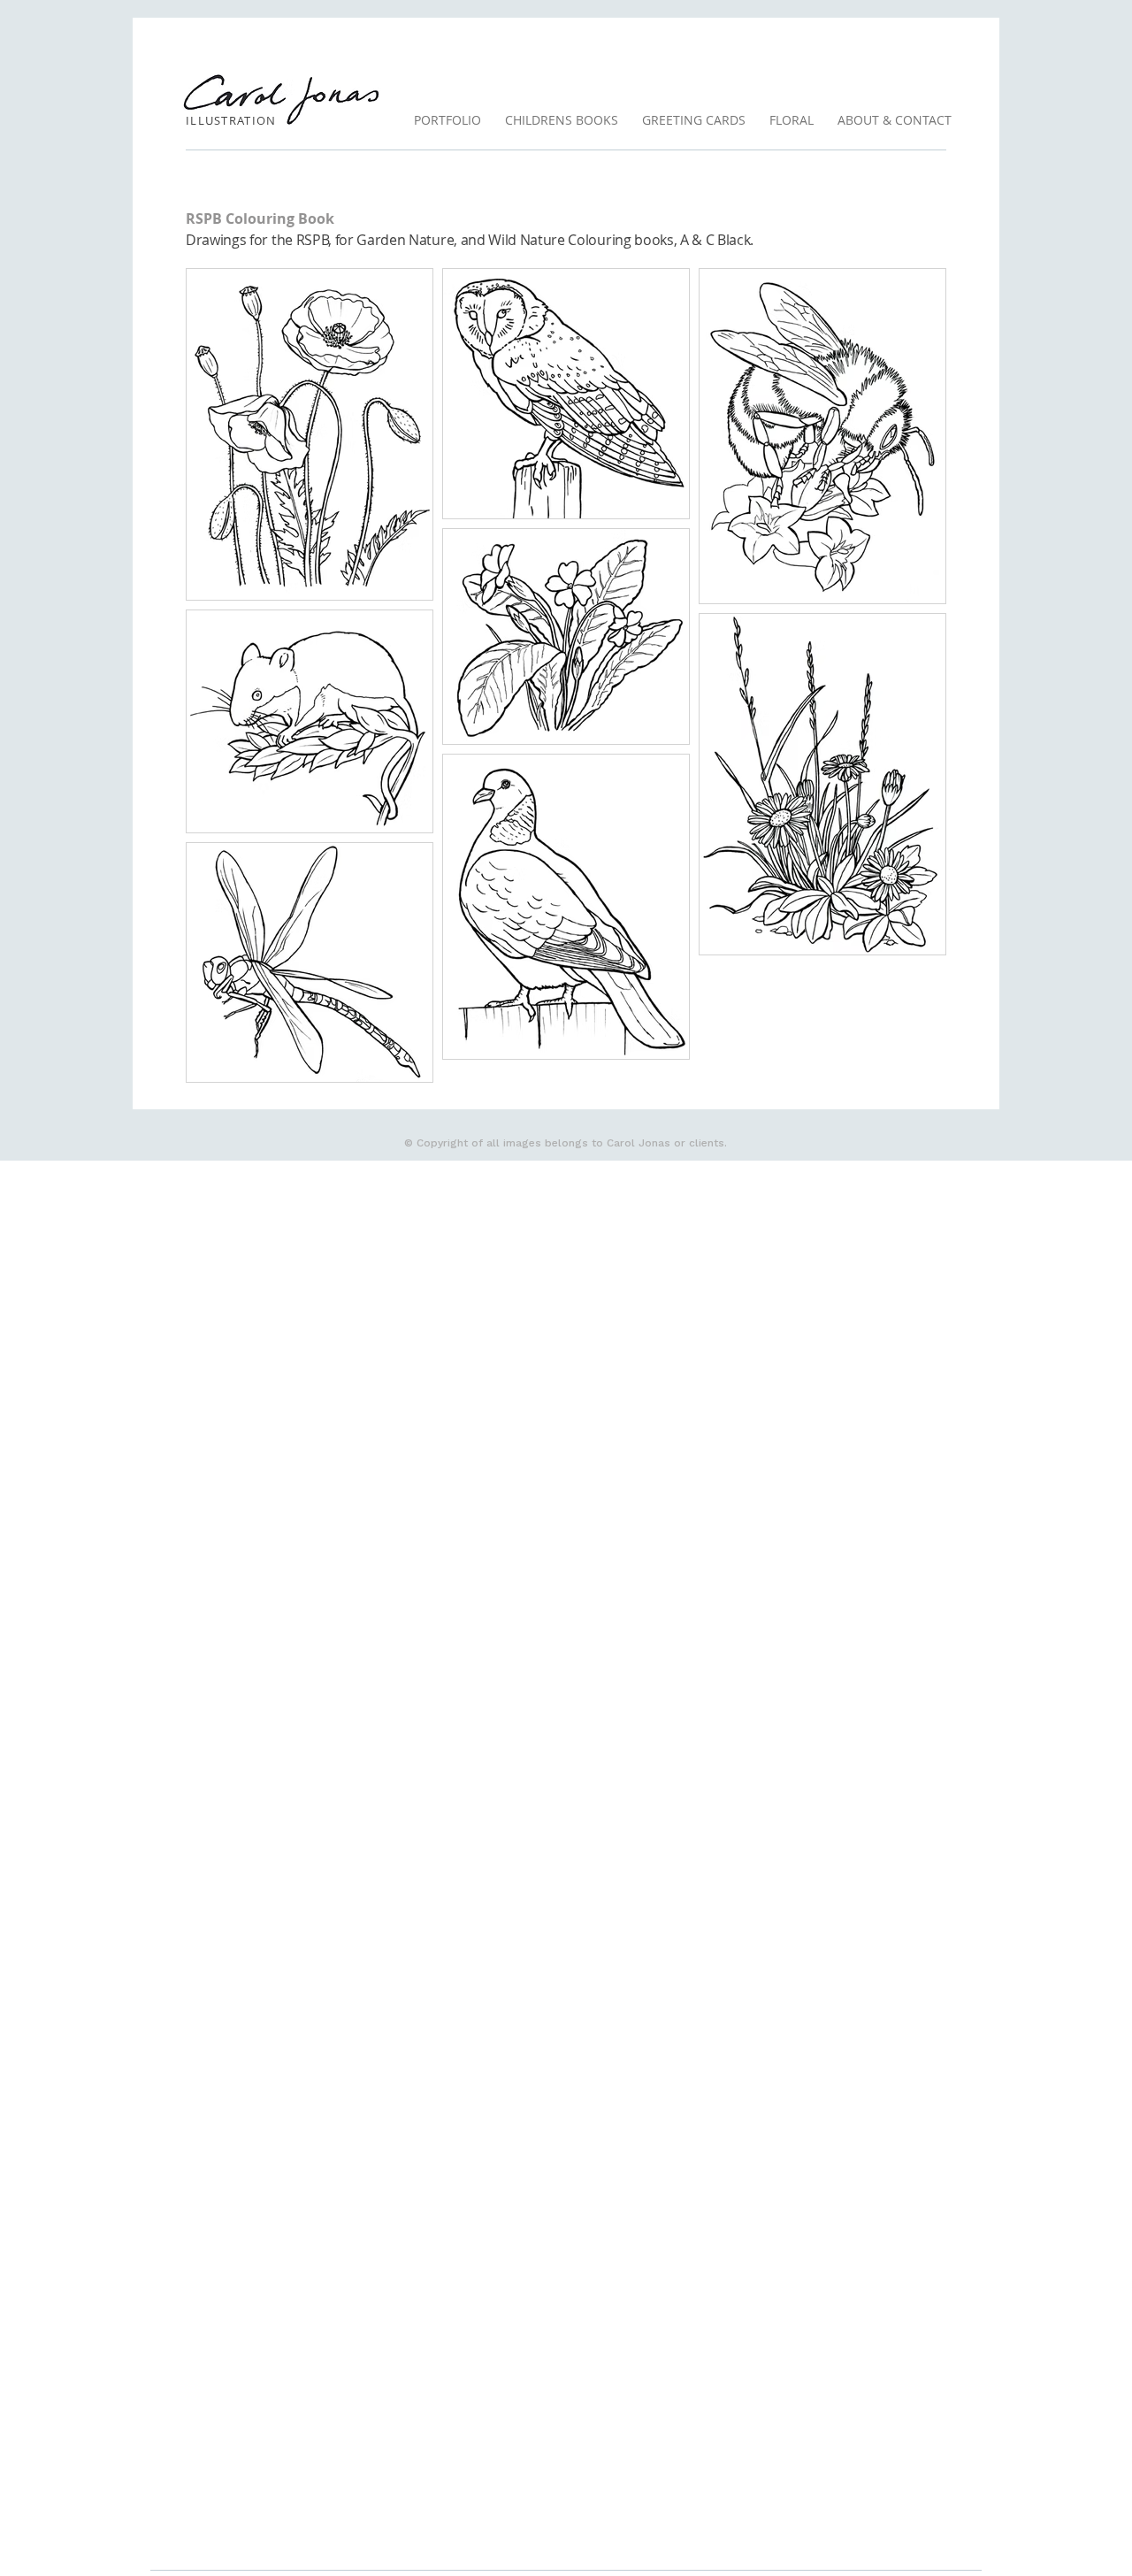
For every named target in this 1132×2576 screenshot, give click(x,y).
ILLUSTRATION (231, 120)
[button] (561, 120)
